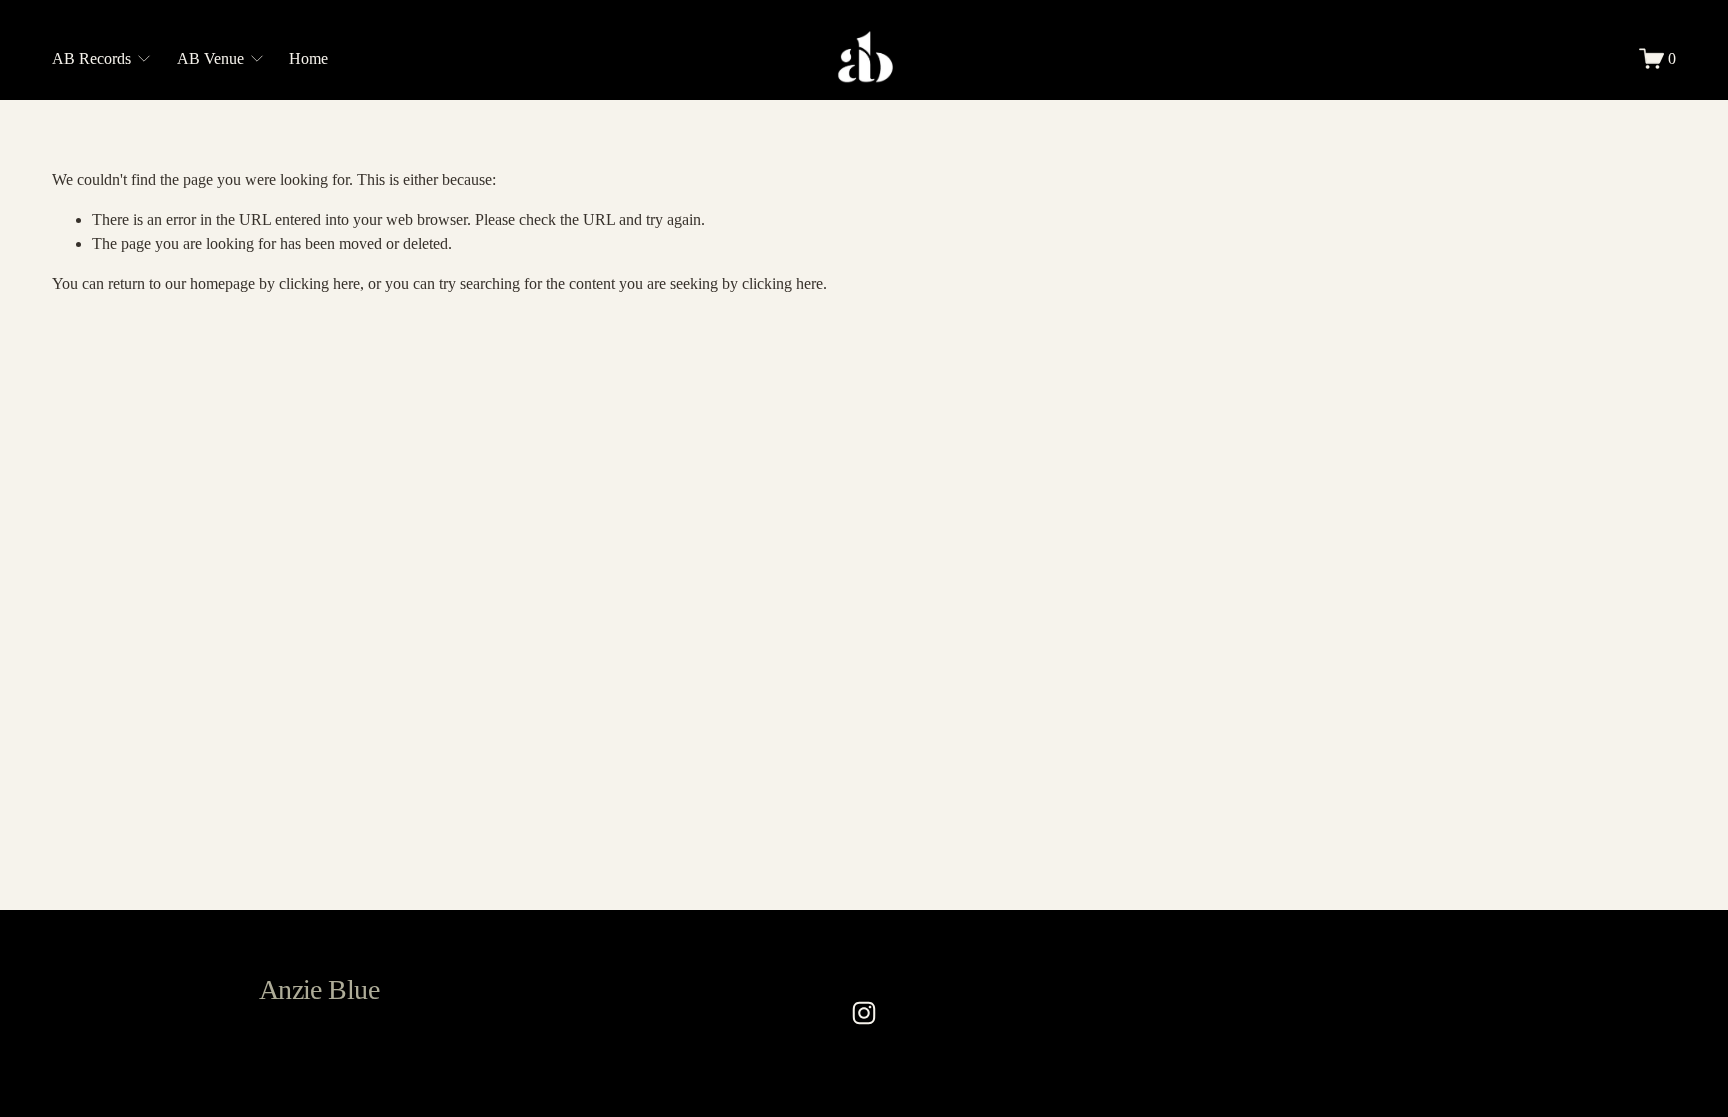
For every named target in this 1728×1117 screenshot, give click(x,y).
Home (308, 58)
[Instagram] (864, 1013)
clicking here (319, 283)
